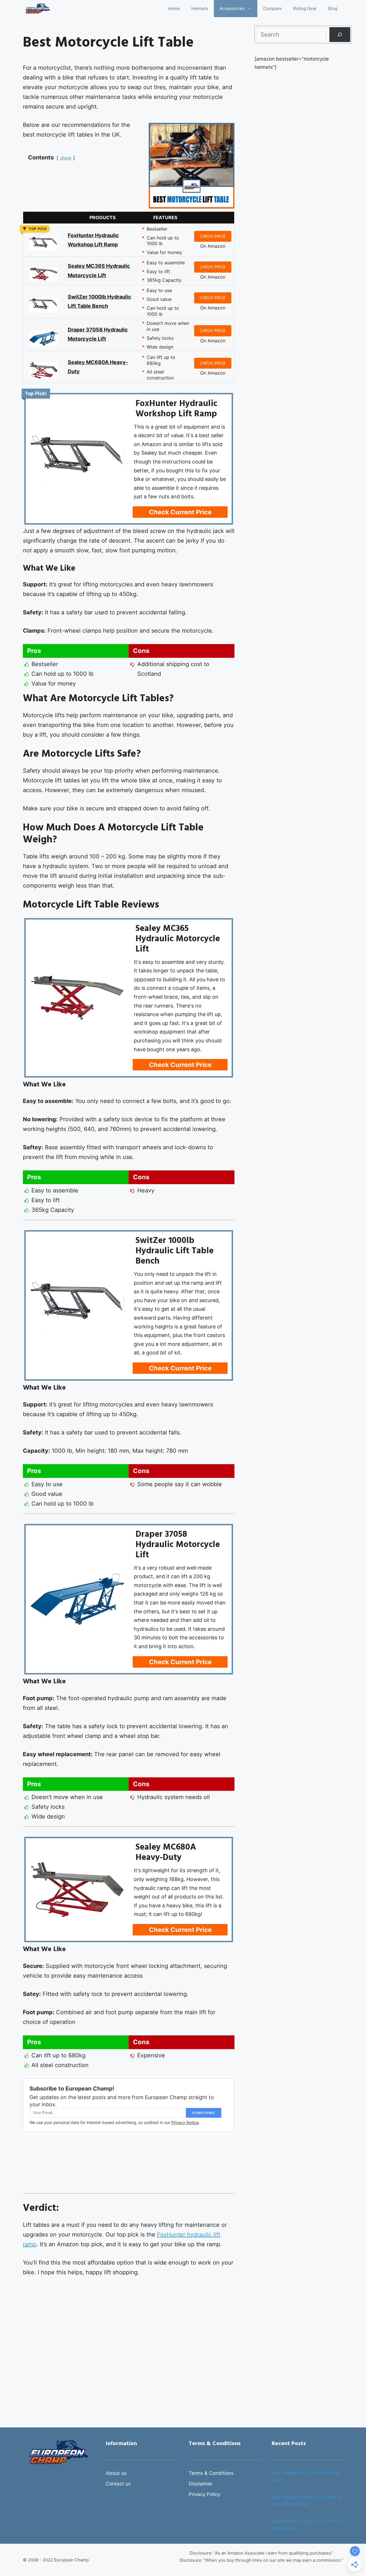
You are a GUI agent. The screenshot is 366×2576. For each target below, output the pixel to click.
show (66, 158)
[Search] (340, 35)
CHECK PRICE (213, 236)
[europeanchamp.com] (38, 9)
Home (174, 8)
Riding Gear (305, 8)
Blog (333, 8)
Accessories (232, 8)
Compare (272, 8)
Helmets (200, 8)
